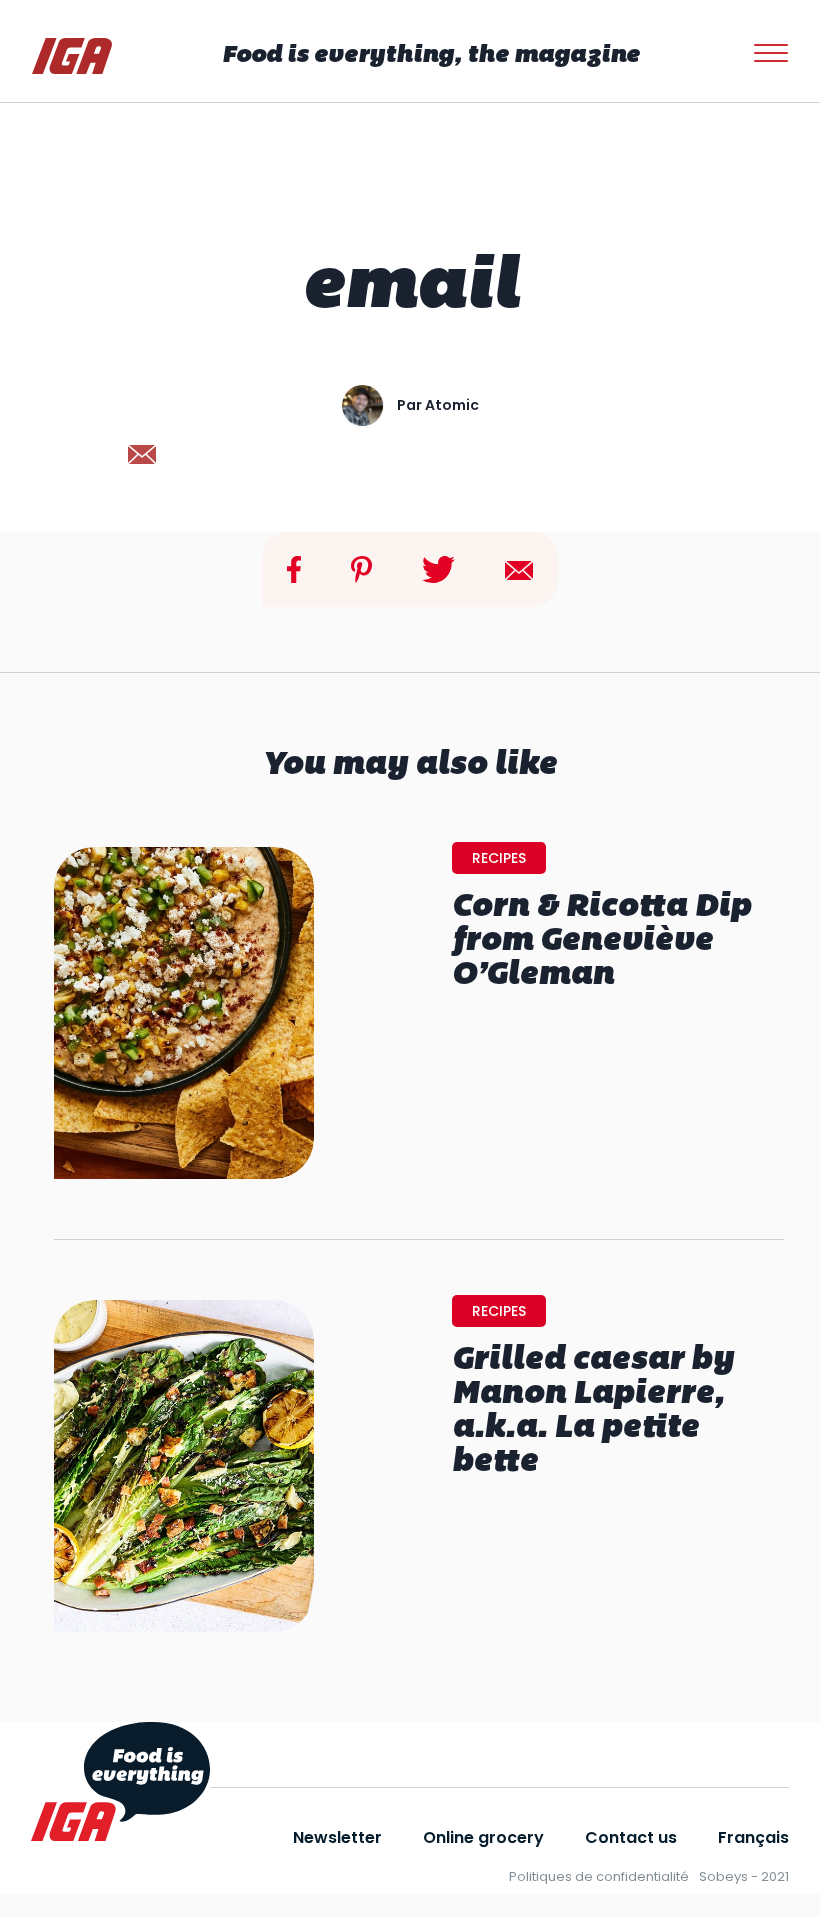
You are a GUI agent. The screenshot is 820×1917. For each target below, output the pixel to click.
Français (753, 1837)
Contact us (631, 1837)
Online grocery (483, 1837)
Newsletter (337, 1837)
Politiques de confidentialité (599, 1876)
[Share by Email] (519, 569)
